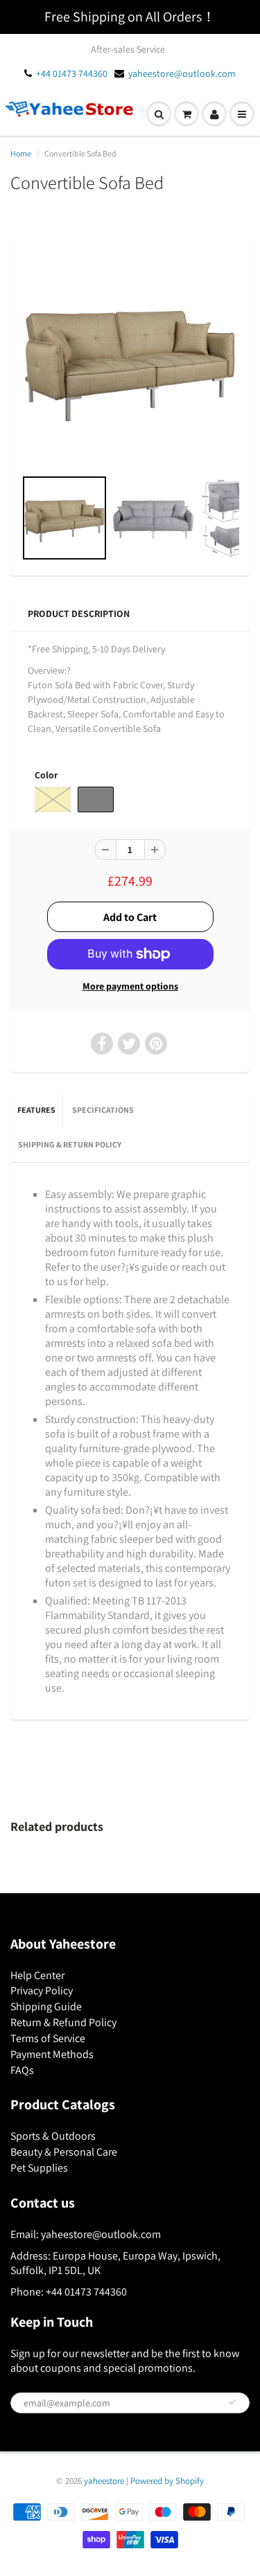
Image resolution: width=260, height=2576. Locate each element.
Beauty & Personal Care (64, 2152)
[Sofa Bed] (130, 358)
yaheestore (104, 2481)
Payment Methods (52, 2054)
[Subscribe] (232, 2402)
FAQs (22, 2070)
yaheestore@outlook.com (182, 73)
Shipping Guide (46, 2006)
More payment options (130, 986)
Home (21, 153)
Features (36, 1110)
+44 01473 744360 (72, 73)
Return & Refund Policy (63, 2022)
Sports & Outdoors (53, 2136)
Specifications (103, 1110)
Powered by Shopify (167, 2481)
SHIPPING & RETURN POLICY (70, 1144)
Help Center (37, 1975)
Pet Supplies (39, 2168)
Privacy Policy (42, 1991)
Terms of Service (48, 2038)
